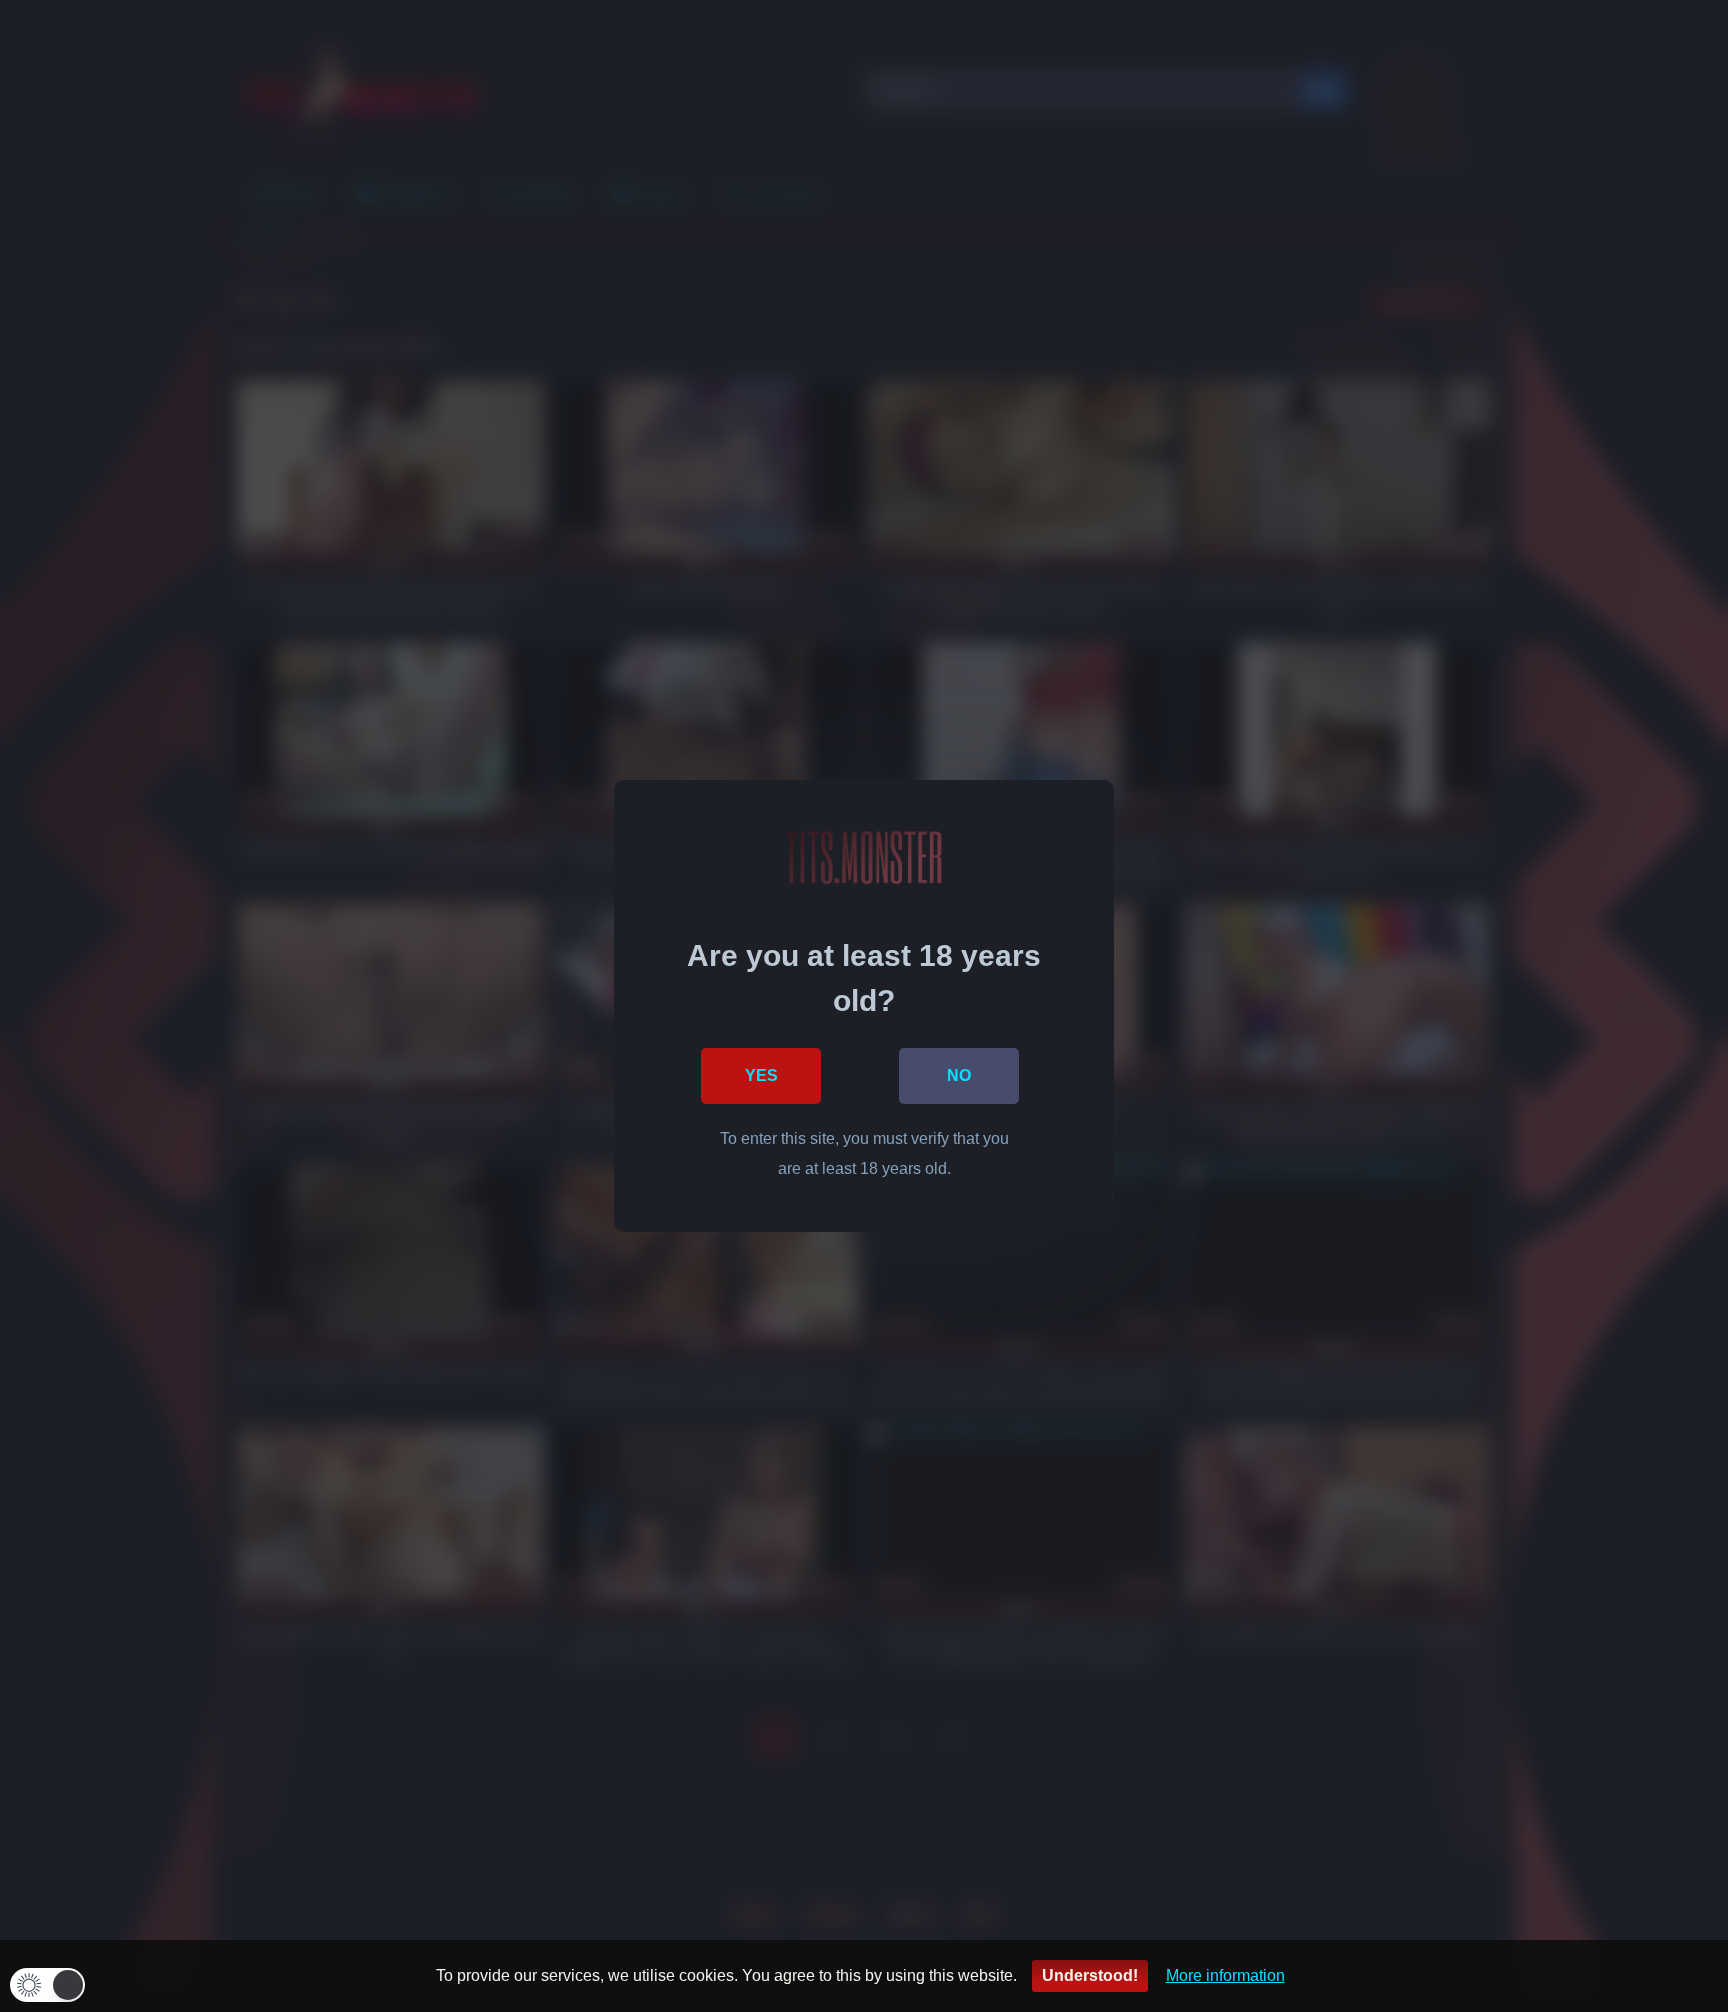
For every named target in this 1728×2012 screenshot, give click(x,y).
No (959, 1075)
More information (1225, 1975)
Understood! (1090, 1975)
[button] (47, 1985)
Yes (761, 1075)
